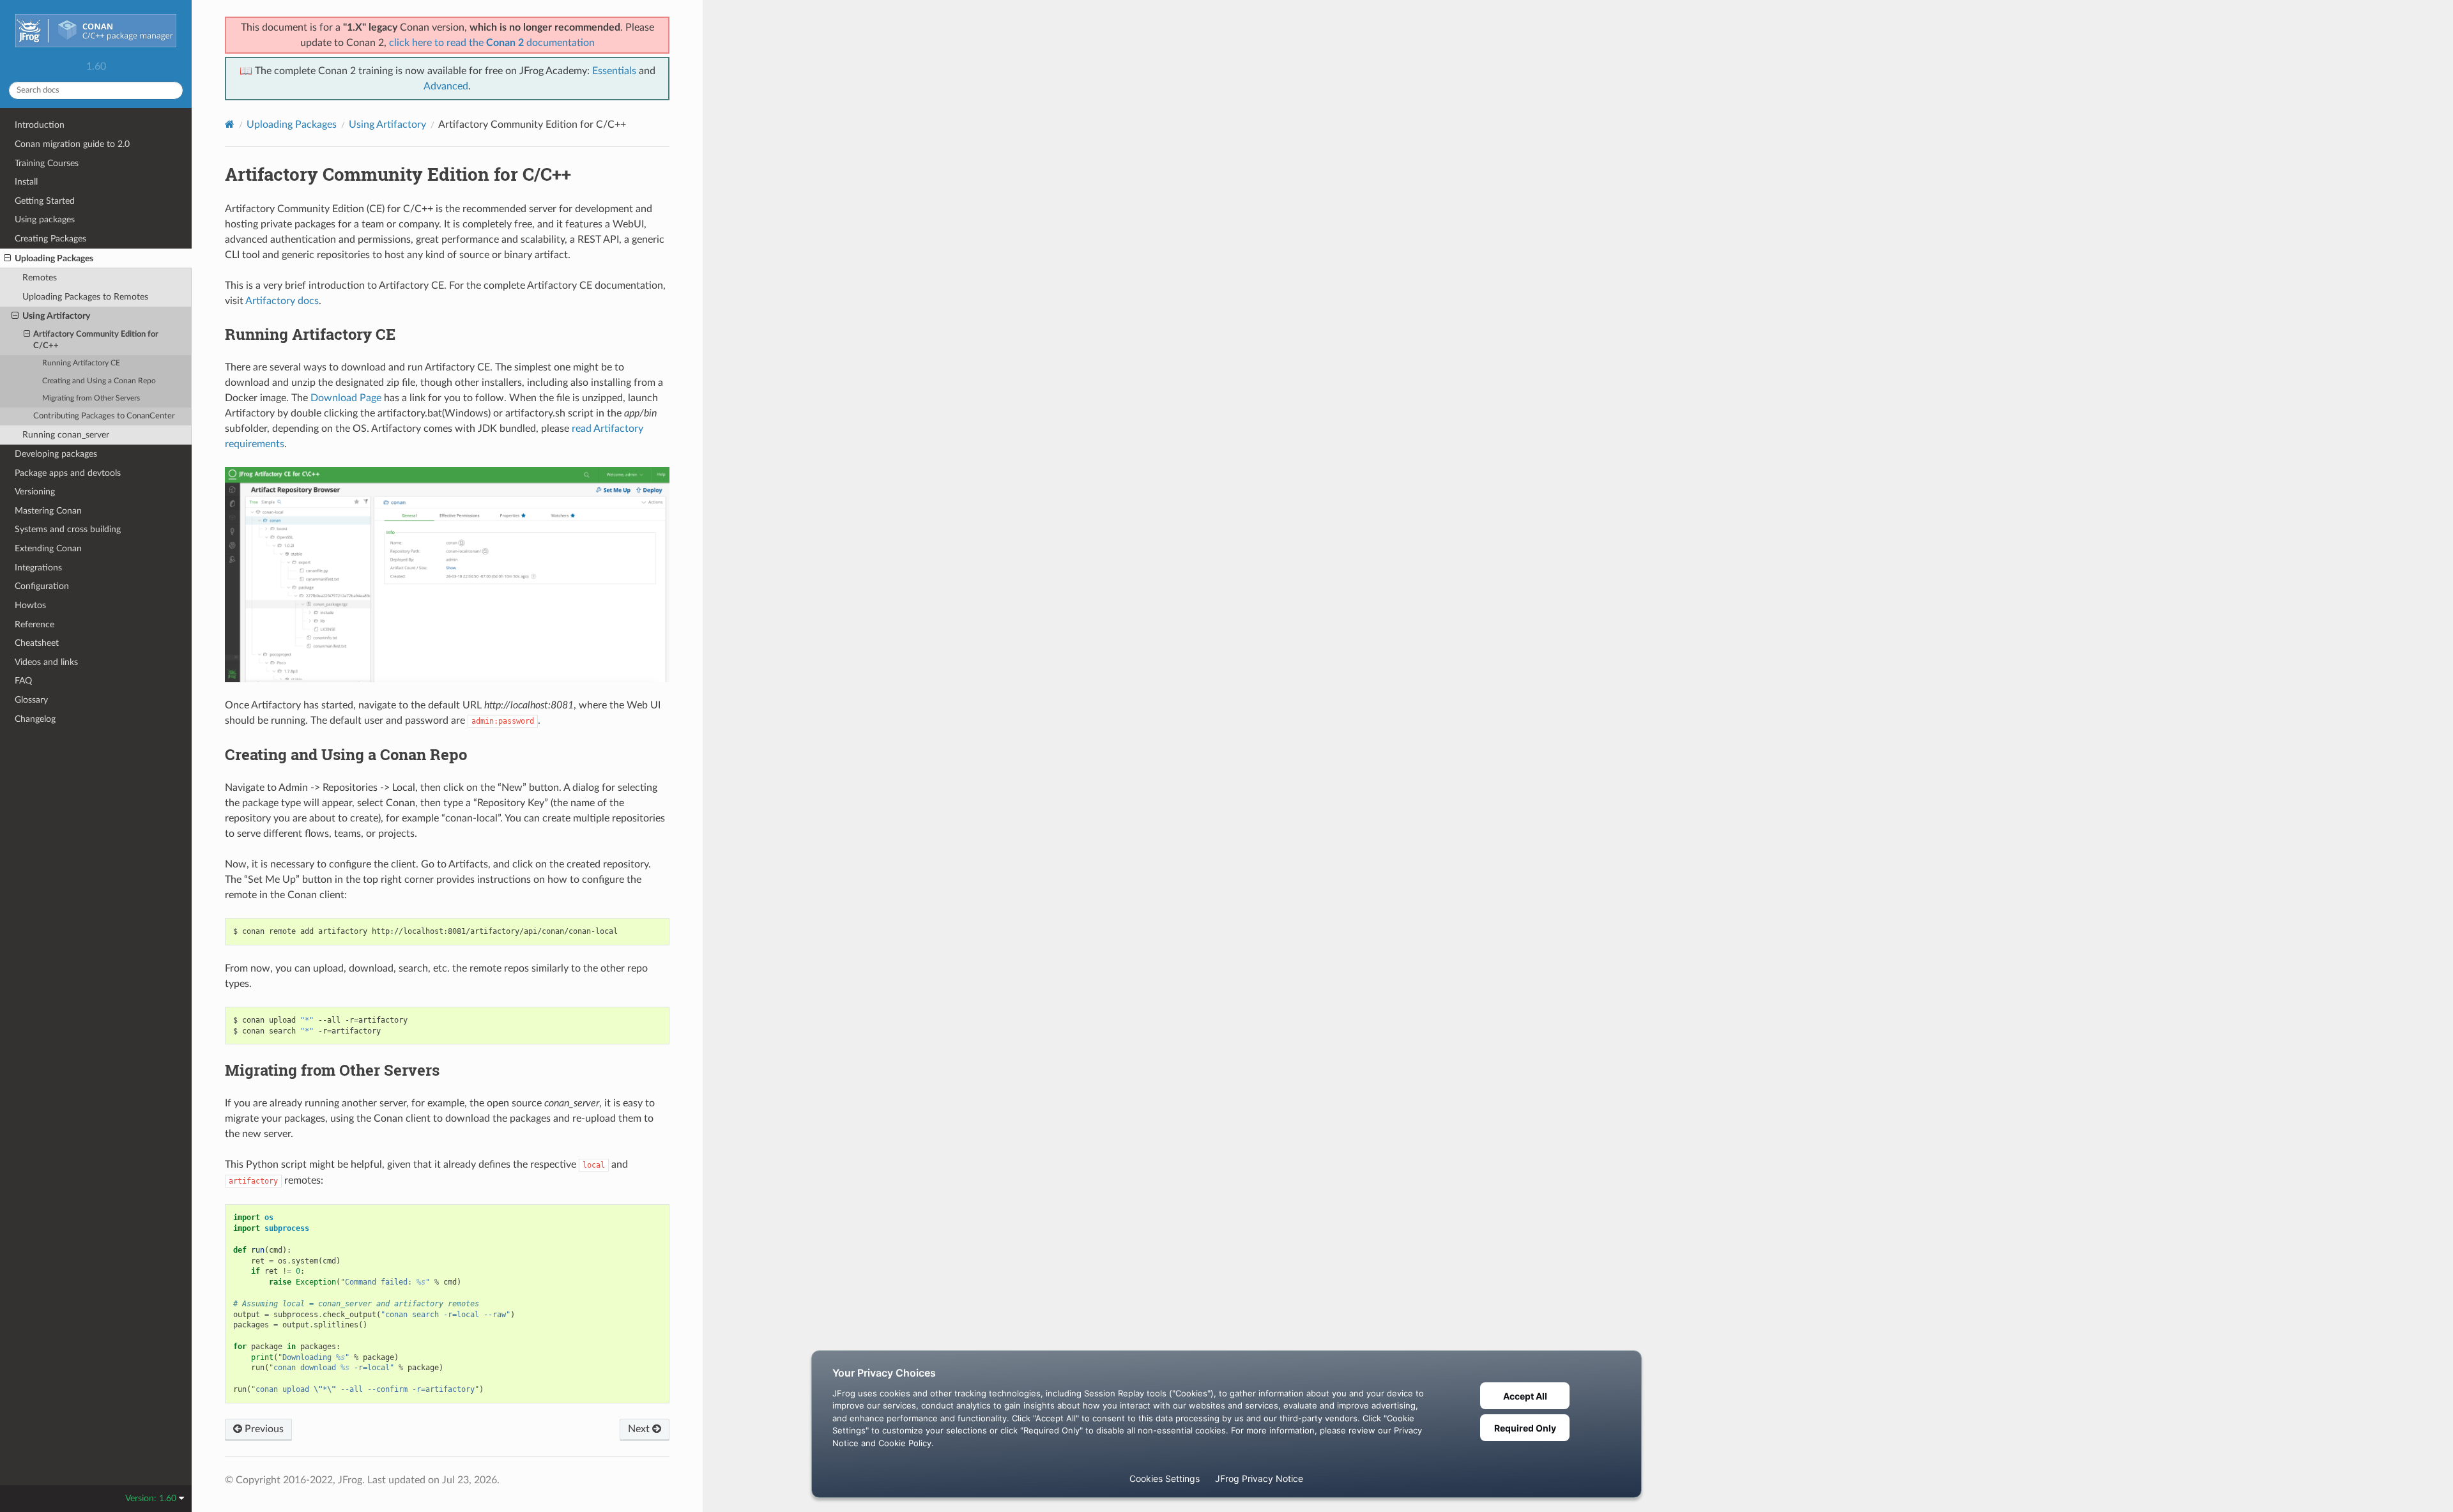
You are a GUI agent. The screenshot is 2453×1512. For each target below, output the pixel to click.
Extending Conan (48, 548)
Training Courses (47, 163)
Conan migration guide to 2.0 (72, 144)
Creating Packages (50, 239)
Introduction (40, 125)
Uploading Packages (54, 258)
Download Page (346, 398)
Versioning (35, 492)
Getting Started (45, 201)
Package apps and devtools (68, 473)
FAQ (23, 681)
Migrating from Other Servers (91, 398)
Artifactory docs (282, 301)
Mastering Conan (48, 511)
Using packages (45, 219)
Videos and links (46, 662)
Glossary (31, 700)
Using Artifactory (56, 316)
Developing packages (56, 454)
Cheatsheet (37, 643)
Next (640, 1429)
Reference (34, 624)
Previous (263, 1429)
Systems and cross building (68, 529)
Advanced (446, 86)
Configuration (42, 586)
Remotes (40, 278)
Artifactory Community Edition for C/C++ (96, 340)
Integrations (38, 568)
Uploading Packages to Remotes (85, 297)
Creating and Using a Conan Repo (99, 381)
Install (26, 182)
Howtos (30, 605)
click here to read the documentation (492, 43)
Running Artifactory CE (81, 363)
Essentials (614, 71)
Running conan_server (66, 435)
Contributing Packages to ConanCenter (104, 416)
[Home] (230, 124)
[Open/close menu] (7, 259)
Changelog (35, 719)
